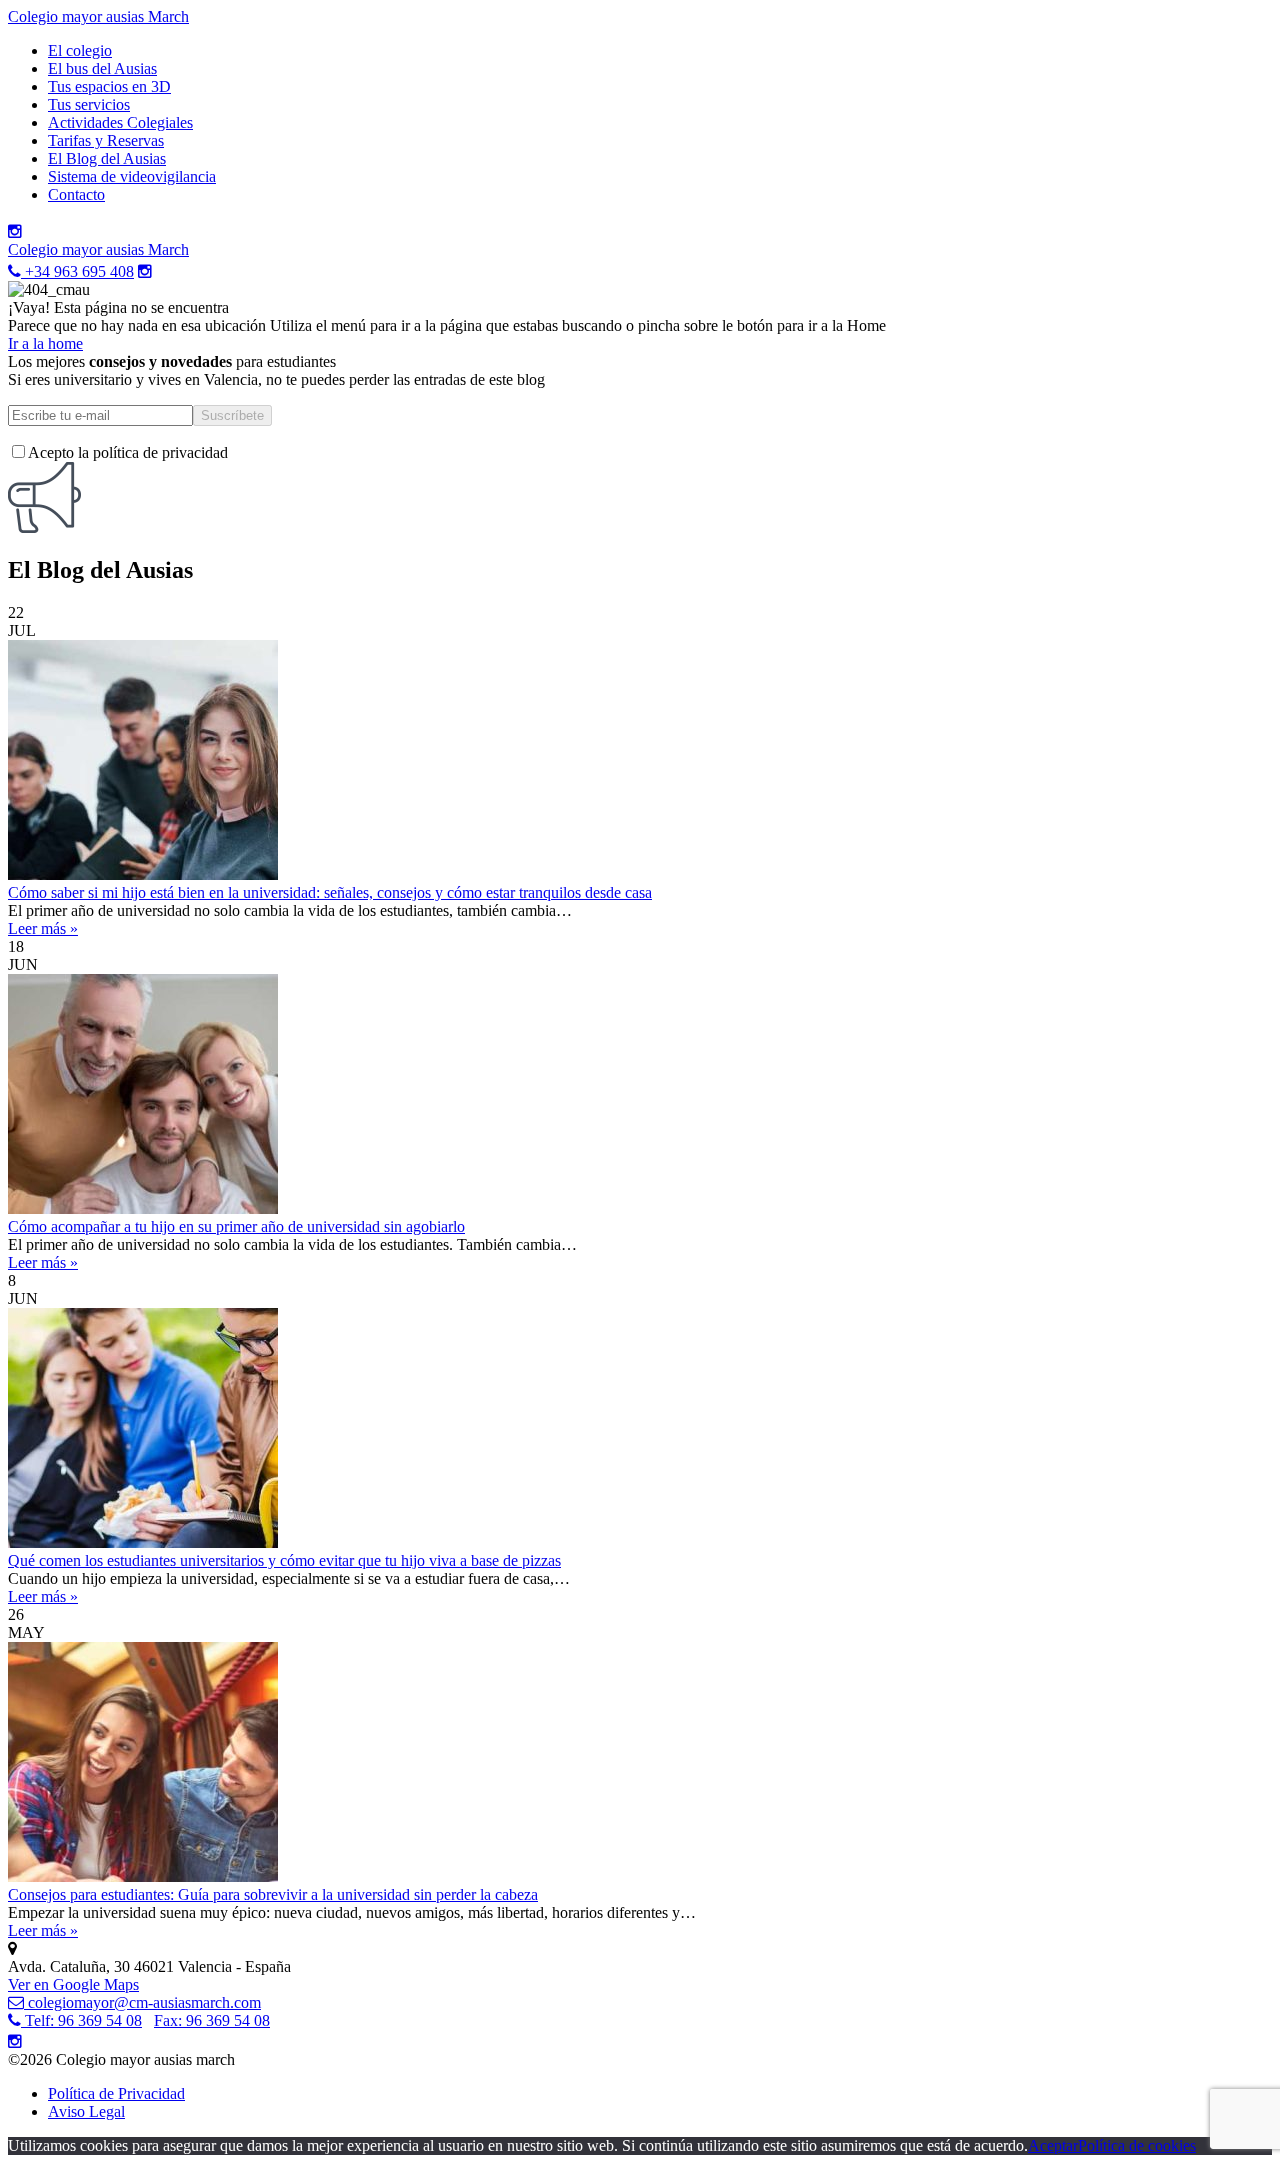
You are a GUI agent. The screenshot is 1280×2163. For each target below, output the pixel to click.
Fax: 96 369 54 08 (212, 2020)
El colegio (80, 50)
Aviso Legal (86, 2111)
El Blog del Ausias (107, 158)
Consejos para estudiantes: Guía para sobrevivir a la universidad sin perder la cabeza (273, 1894)
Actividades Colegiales (120, 122)
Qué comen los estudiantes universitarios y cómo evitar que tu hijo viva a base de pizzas (284, 1560)
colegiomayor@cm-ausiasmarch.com (142, 2002)
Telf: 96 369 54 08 (81, 2020)
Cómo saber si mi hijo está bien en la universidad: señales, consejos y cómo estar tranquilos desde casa (330, 892)
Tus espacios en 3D (109, 86)
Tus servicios (89, 104)
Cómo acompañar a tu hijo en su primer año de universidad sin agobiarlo (236, 1226)
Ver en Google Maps (73, 1984)
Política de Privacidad (116, 2093)
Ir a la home (45, 343)
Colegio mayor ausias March (98, 16)
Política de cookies (1137, 2145)
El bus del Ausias (102, 68)
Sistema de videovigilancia (132, 176)
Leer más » (43, 928)
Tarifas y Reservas (106, 140)
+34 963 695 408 (77, 271)
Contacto (76, 194)
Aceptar (1053, 2145)
